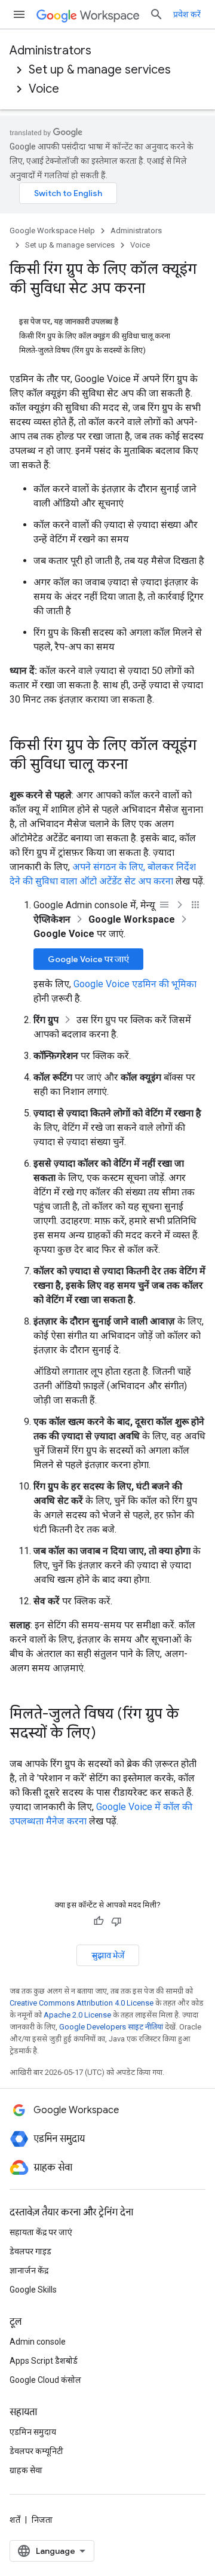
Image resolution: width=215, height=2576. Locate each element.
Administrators (50, 51)
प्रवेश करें (187, 14)
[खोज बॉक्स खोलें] (156, 14)
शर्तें (15, 2520)
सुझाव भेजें (108, 1955)
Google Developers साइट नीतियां (111, 2027)
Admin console (38, 2342)
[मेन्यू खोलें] (19, 14)
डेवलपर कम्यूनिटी (36, 2451)
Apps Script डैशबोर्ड (44, 2361)
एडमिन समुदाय (33, 2432)
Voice (44, 89)
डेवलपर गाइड (30, 2251)
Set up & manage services (100, 70)
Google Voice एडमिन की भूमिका (135, 984)
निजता (42, 2520)
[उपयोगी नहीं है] (116, 1921)
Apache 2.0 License (77, 2015)
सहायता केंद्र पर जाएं (41, 2232)
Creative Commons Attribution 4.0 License (82, 2003)
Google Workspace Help (52, 231)
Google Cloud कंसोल (45, 2380)
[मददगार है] (99, 1921)
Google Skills (33, 2290)
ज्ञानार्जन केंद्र (29, 2270)
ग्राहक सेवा (26, 2470)
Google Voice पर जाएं (88, 959)
